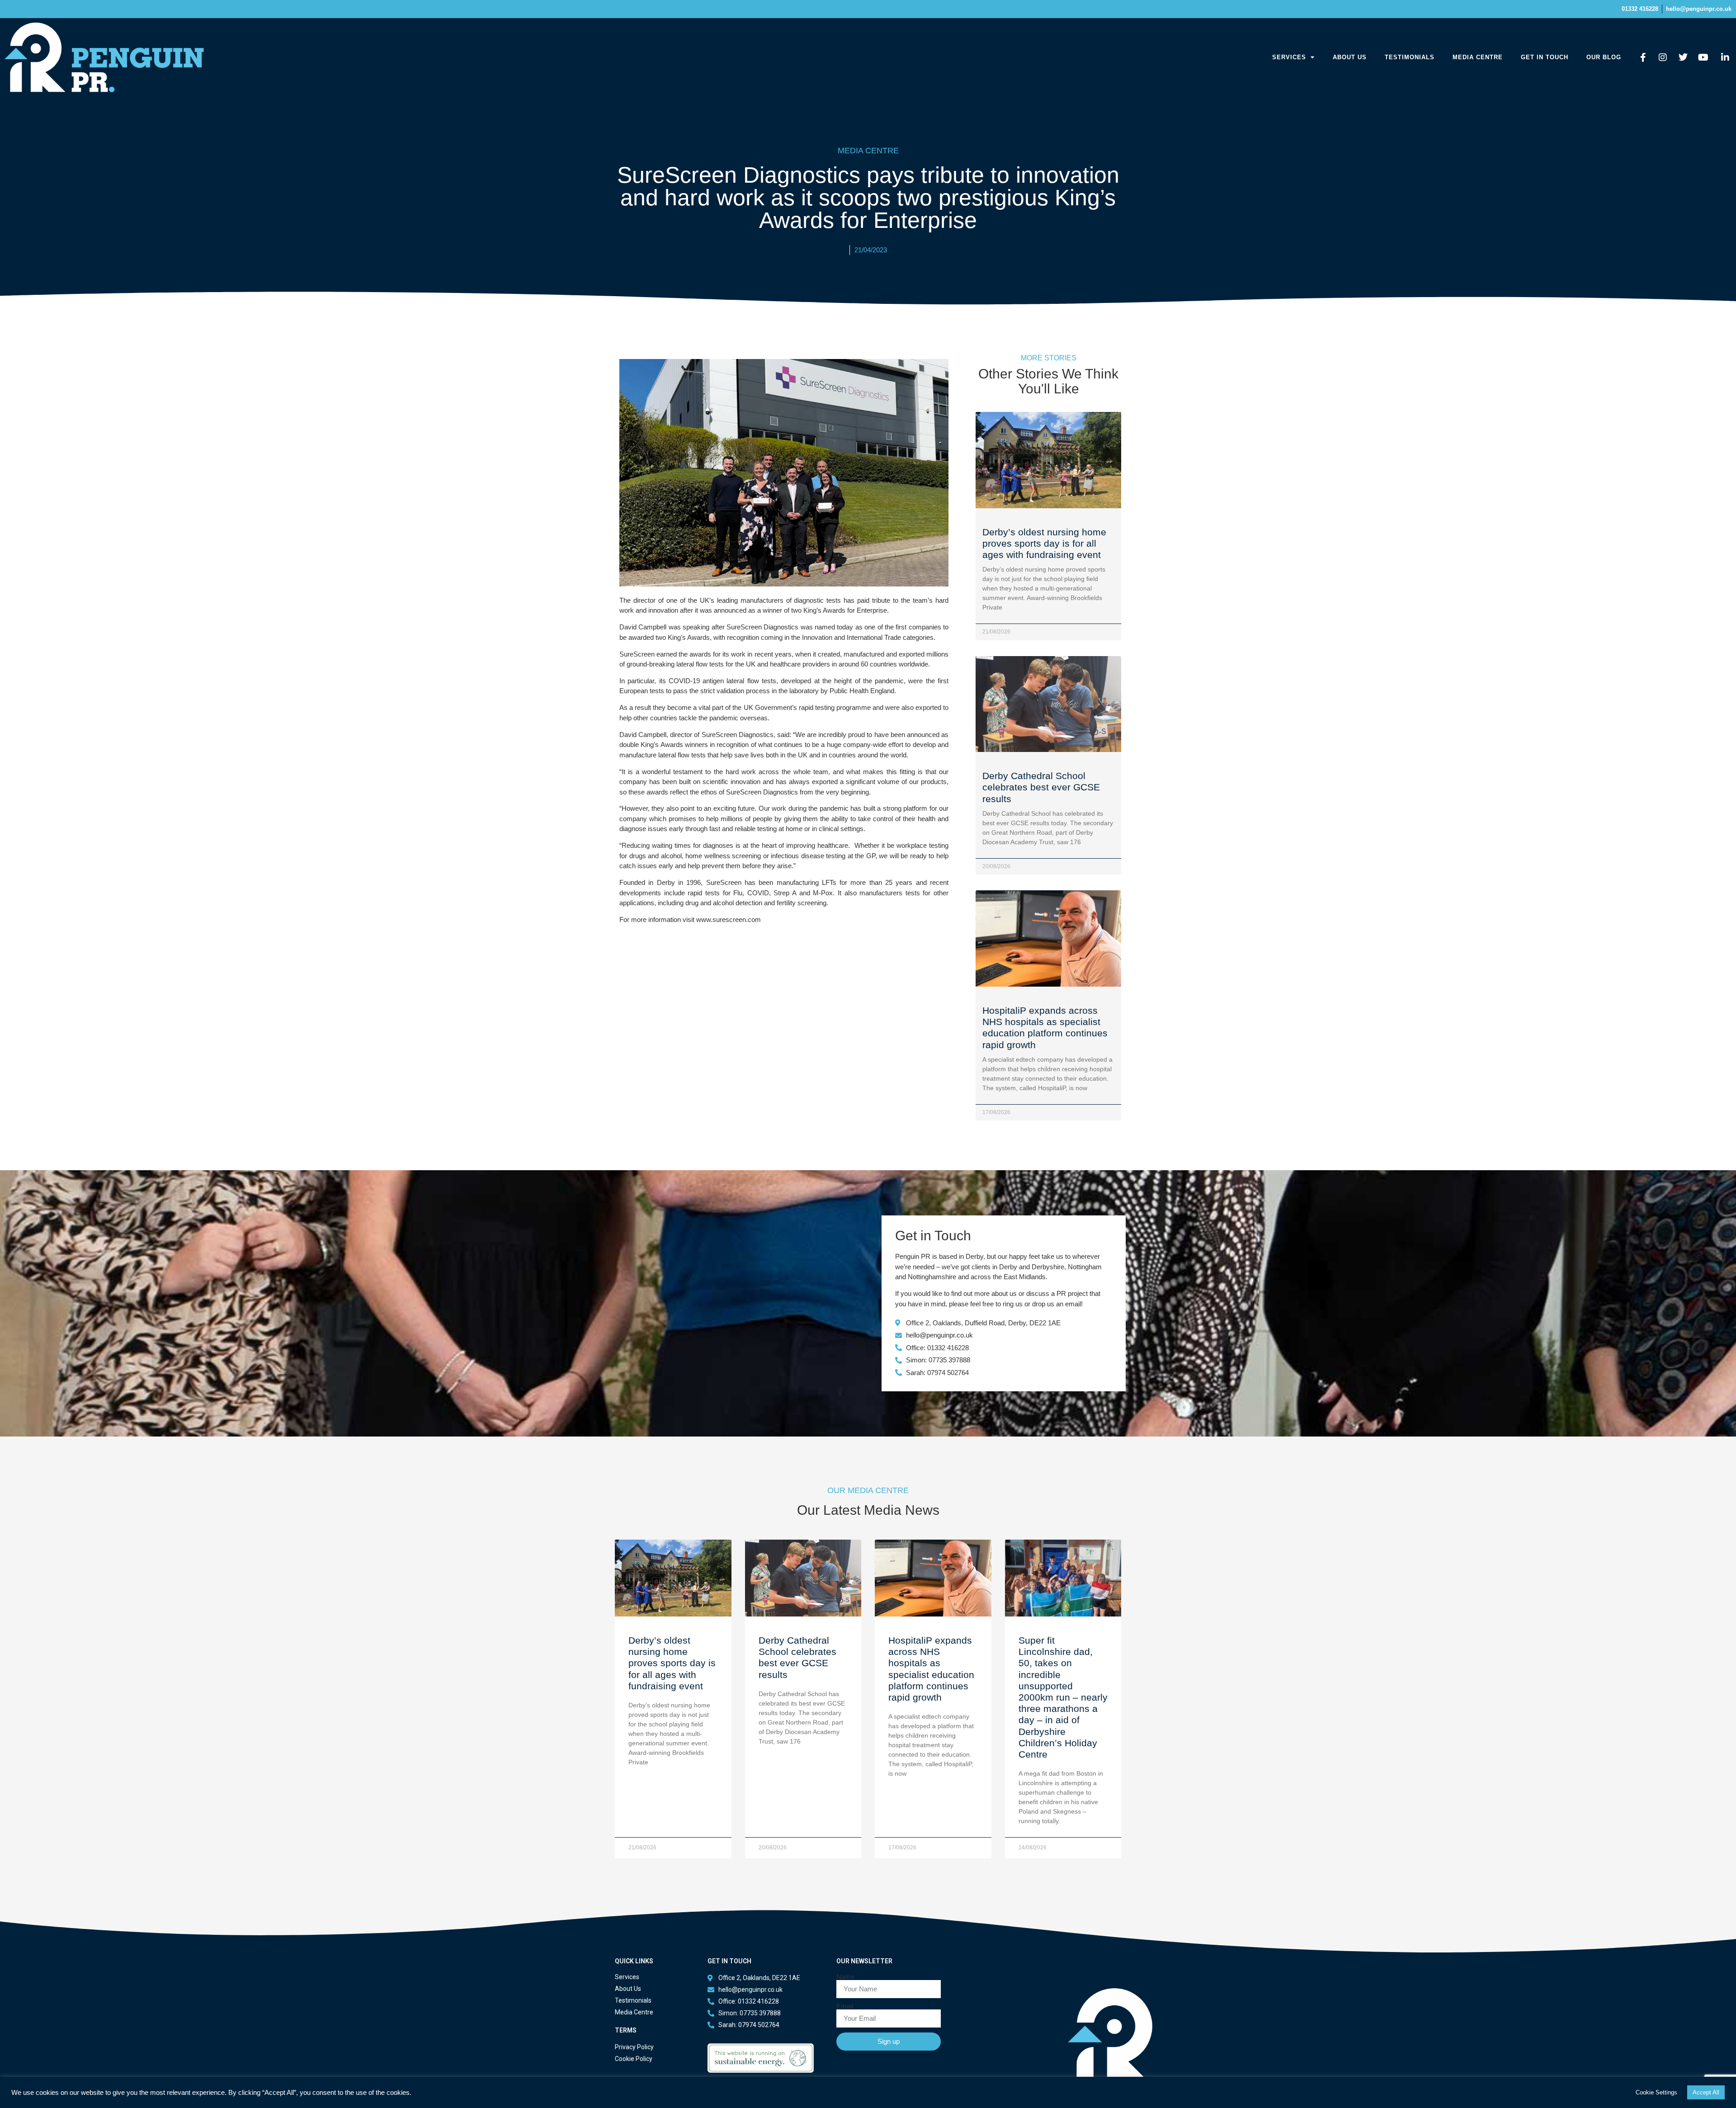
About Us (1350, 57)
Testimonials (1410, 57)
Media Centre (1478, 57)
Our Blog (1604, 57)
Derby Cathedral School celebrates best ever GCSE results (1041, 787)
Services (1289, 57)
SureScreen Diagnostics (762, 627)
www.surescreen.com (729, 919)
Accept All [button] (1706, 2092)
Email (845, 2006)
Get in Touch (1545, 57)
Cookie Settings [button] (1656, 2092)
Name (845, 1977)
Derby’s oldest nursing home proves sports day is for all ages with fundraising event (1044, 543)
